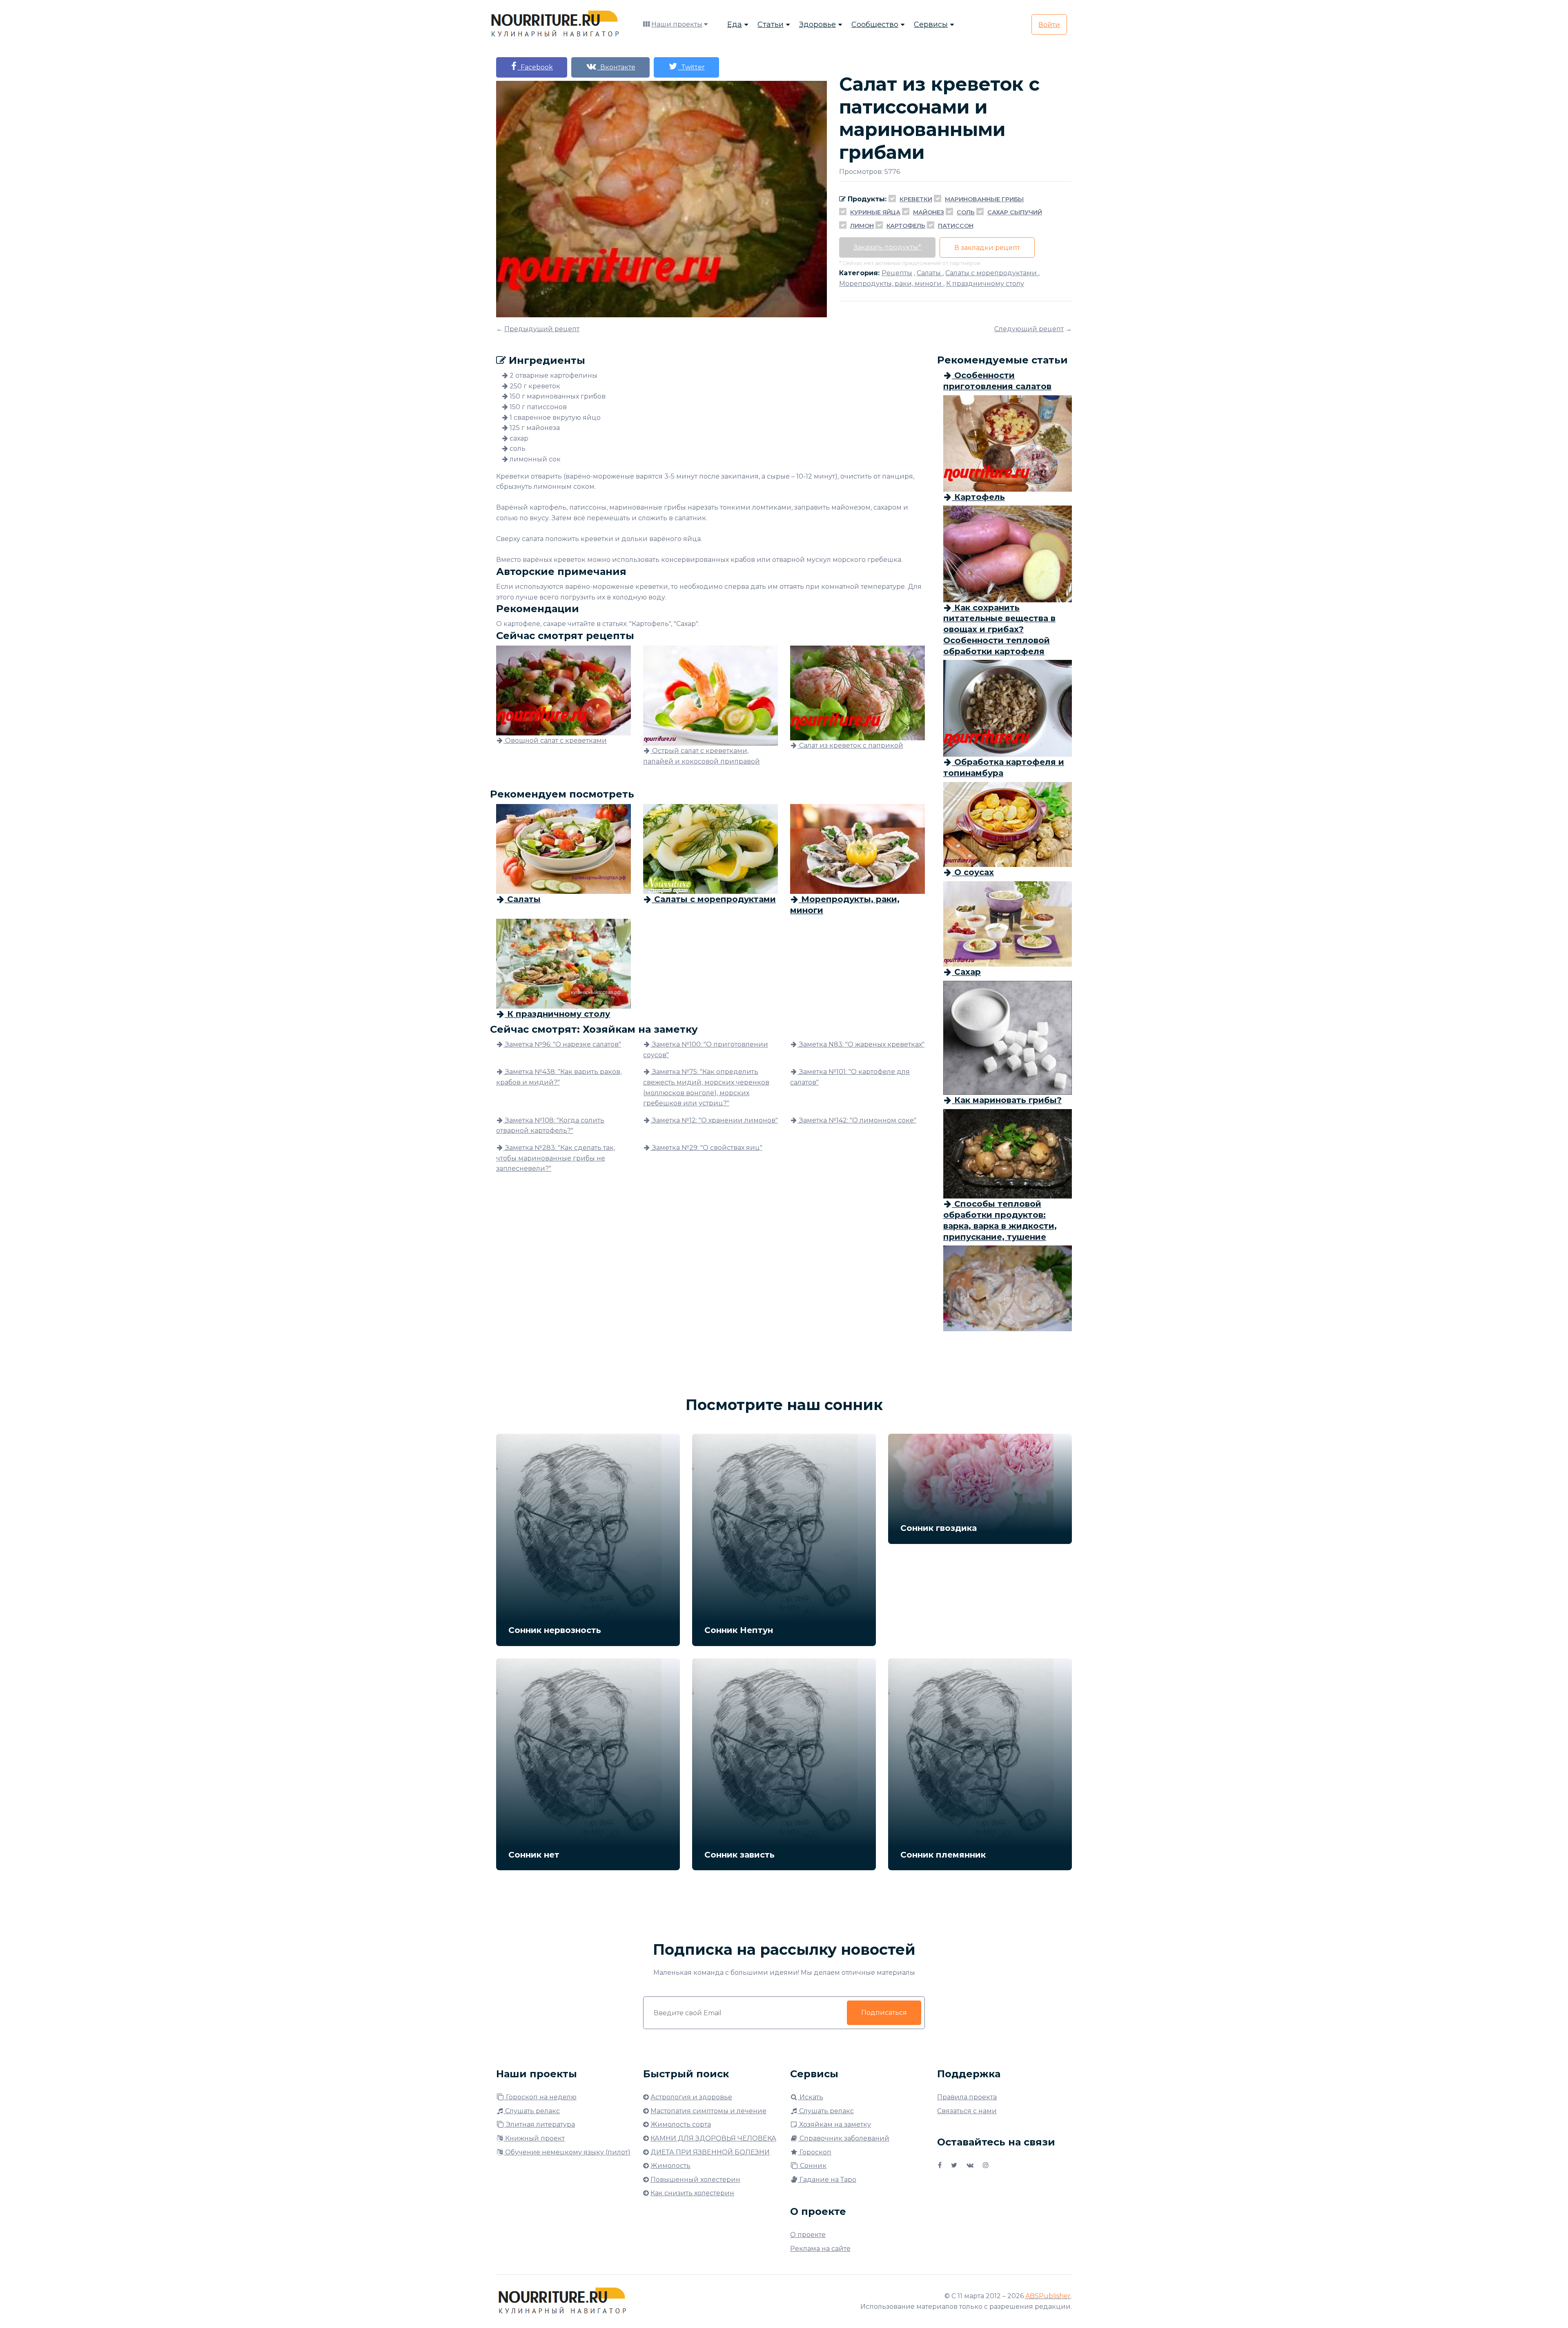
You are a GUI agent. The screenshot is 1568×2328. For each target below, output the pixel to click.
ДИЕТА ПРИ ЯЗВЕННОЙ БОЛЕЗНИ (710, 2152)
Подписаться (884, 2013)
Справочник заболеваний (844, 2138)
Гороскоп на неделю (540, 2097)
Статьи (771, 25)
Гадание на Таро (827, 2180)
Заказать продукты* (887, 247)
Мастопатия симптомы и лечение (708, 2111)
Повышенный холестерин (695, 2180)
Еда (735, 25)
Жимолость (670, 2166)
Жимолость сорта (681, 2124)
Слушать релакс (532, 2111)
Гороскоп (815, 2152)
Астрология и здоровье (691, 2097)
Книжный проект (534, 2138)
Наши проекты (677, 24)
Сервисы (931, 25)
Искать (811, 2097)
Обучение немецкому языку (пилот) (567, 2152)
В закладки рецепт (987, 248)
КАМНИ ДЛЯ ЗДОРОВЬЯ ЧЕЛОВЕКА (713, 2138)
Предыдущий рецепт (542, 329)
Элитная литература (540, 2124)
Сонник (812, 2166)
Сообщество (875, 25)
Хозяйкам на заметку (834, 2124)
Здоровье (817, 25)
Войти (1049, 25)
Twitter (691, 67)
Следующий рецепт (1029, 329)
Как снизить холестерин (692, 2193)
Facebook (535, 67)
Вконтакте (616, 67)
